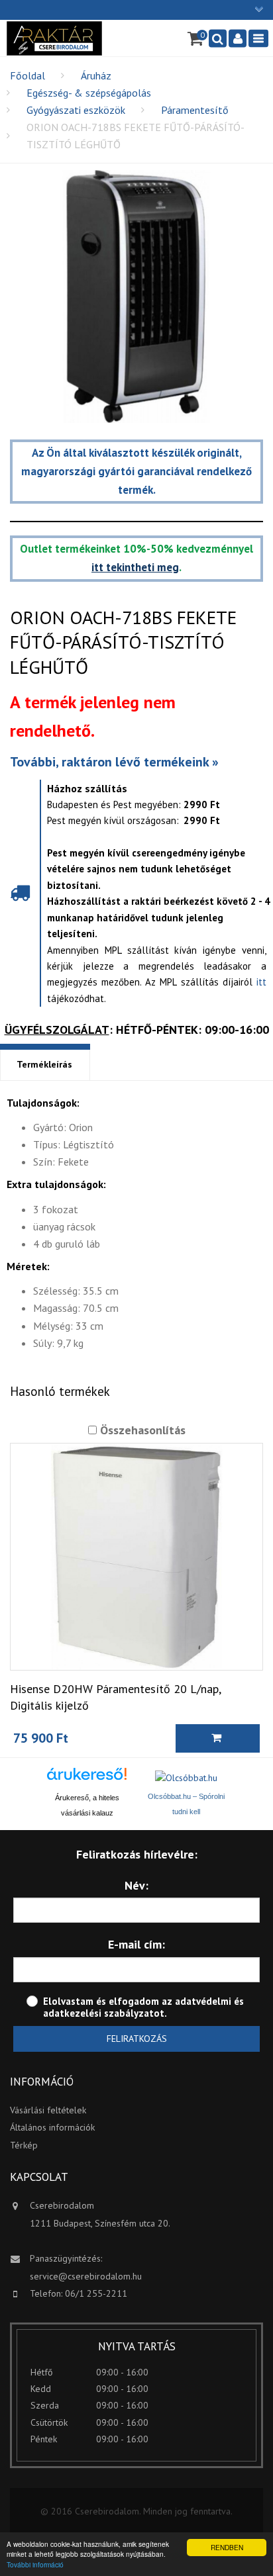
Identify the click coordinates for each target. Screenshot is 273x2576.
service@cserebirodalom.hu (86, 2276)
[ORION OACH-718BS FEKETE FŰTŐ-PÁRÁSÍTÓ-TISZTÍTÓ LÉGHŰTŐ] (136, 297)
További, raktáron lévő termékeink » (114, 762)
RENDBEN (227, 2547)
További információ (35, 2564)
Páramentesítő (195, 110)
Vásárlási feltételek (48, 2110)
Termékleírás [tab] (44, 1064)
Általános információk (52, 2127)
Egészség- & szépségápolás (89, 93)
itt (261, 982)
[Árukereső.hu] (87, 1779)
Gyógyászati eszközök (76, 110)
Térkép (24, 2145)
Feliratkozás (137, 2039)
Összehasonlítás (141, 1430)
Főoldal (27, 75)
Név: (136, 1885)
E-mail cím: (136, 1944)
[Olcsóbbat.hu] (186, 1777)
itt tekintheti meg (135, 567)
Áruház (96, 75)
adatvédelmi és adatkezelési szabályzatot (143, 2007)
